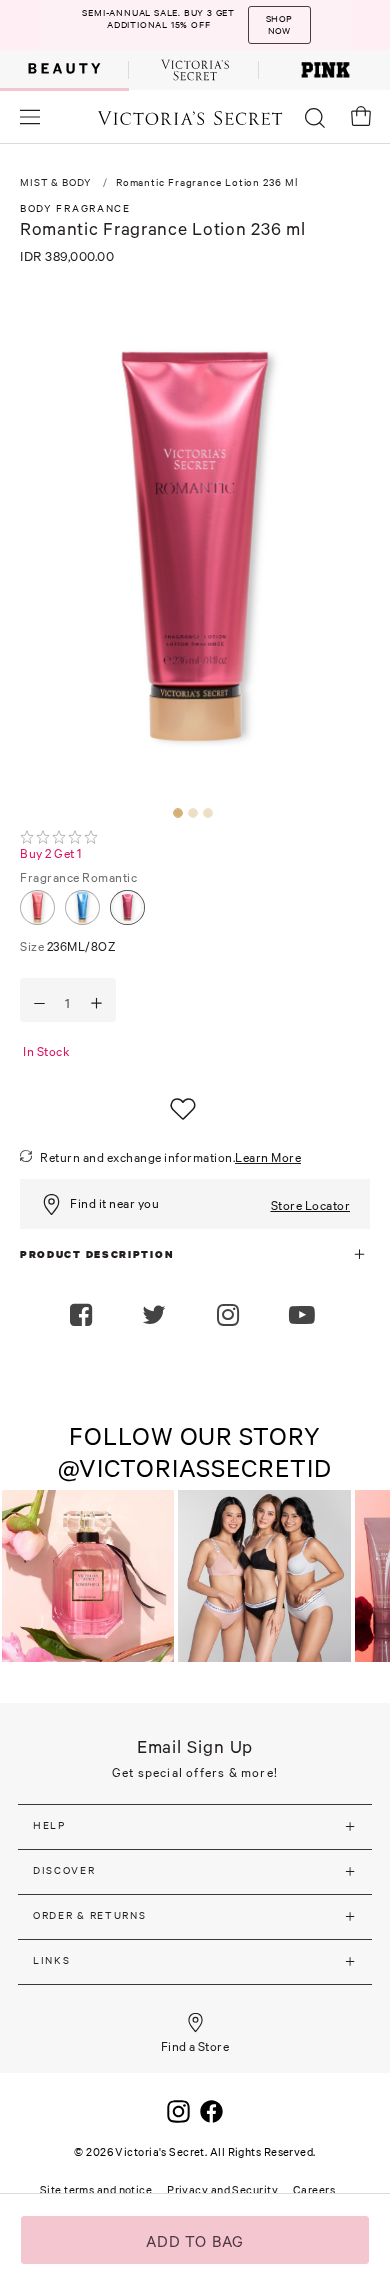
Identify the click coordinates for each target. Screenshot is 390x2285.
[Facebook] (211, 2109)
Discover (64, 1870)
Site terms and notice (96, 2190)
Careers (314, 2190)
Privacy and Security (222, 2190)
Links (52, 1960)
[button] (304, 1317)
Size (68, 946)
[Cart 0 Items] (361, 116)
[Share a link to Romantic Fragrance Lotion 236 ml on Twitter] (156, 1317)
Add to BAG (195, 2241)
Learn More (268, 1157)
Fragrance (78, 877)
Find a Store (195, 2046)
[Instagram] (178, 2109)
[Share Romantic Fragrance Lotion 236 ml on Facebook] (83, 1317)
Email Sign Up (195, 1746)
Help (49, 1825)
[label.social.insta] (230, 1317)
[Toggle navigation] (30, 116)
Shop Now (279, 22)
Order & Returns (90, 1915)
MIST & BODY (56, 182)
